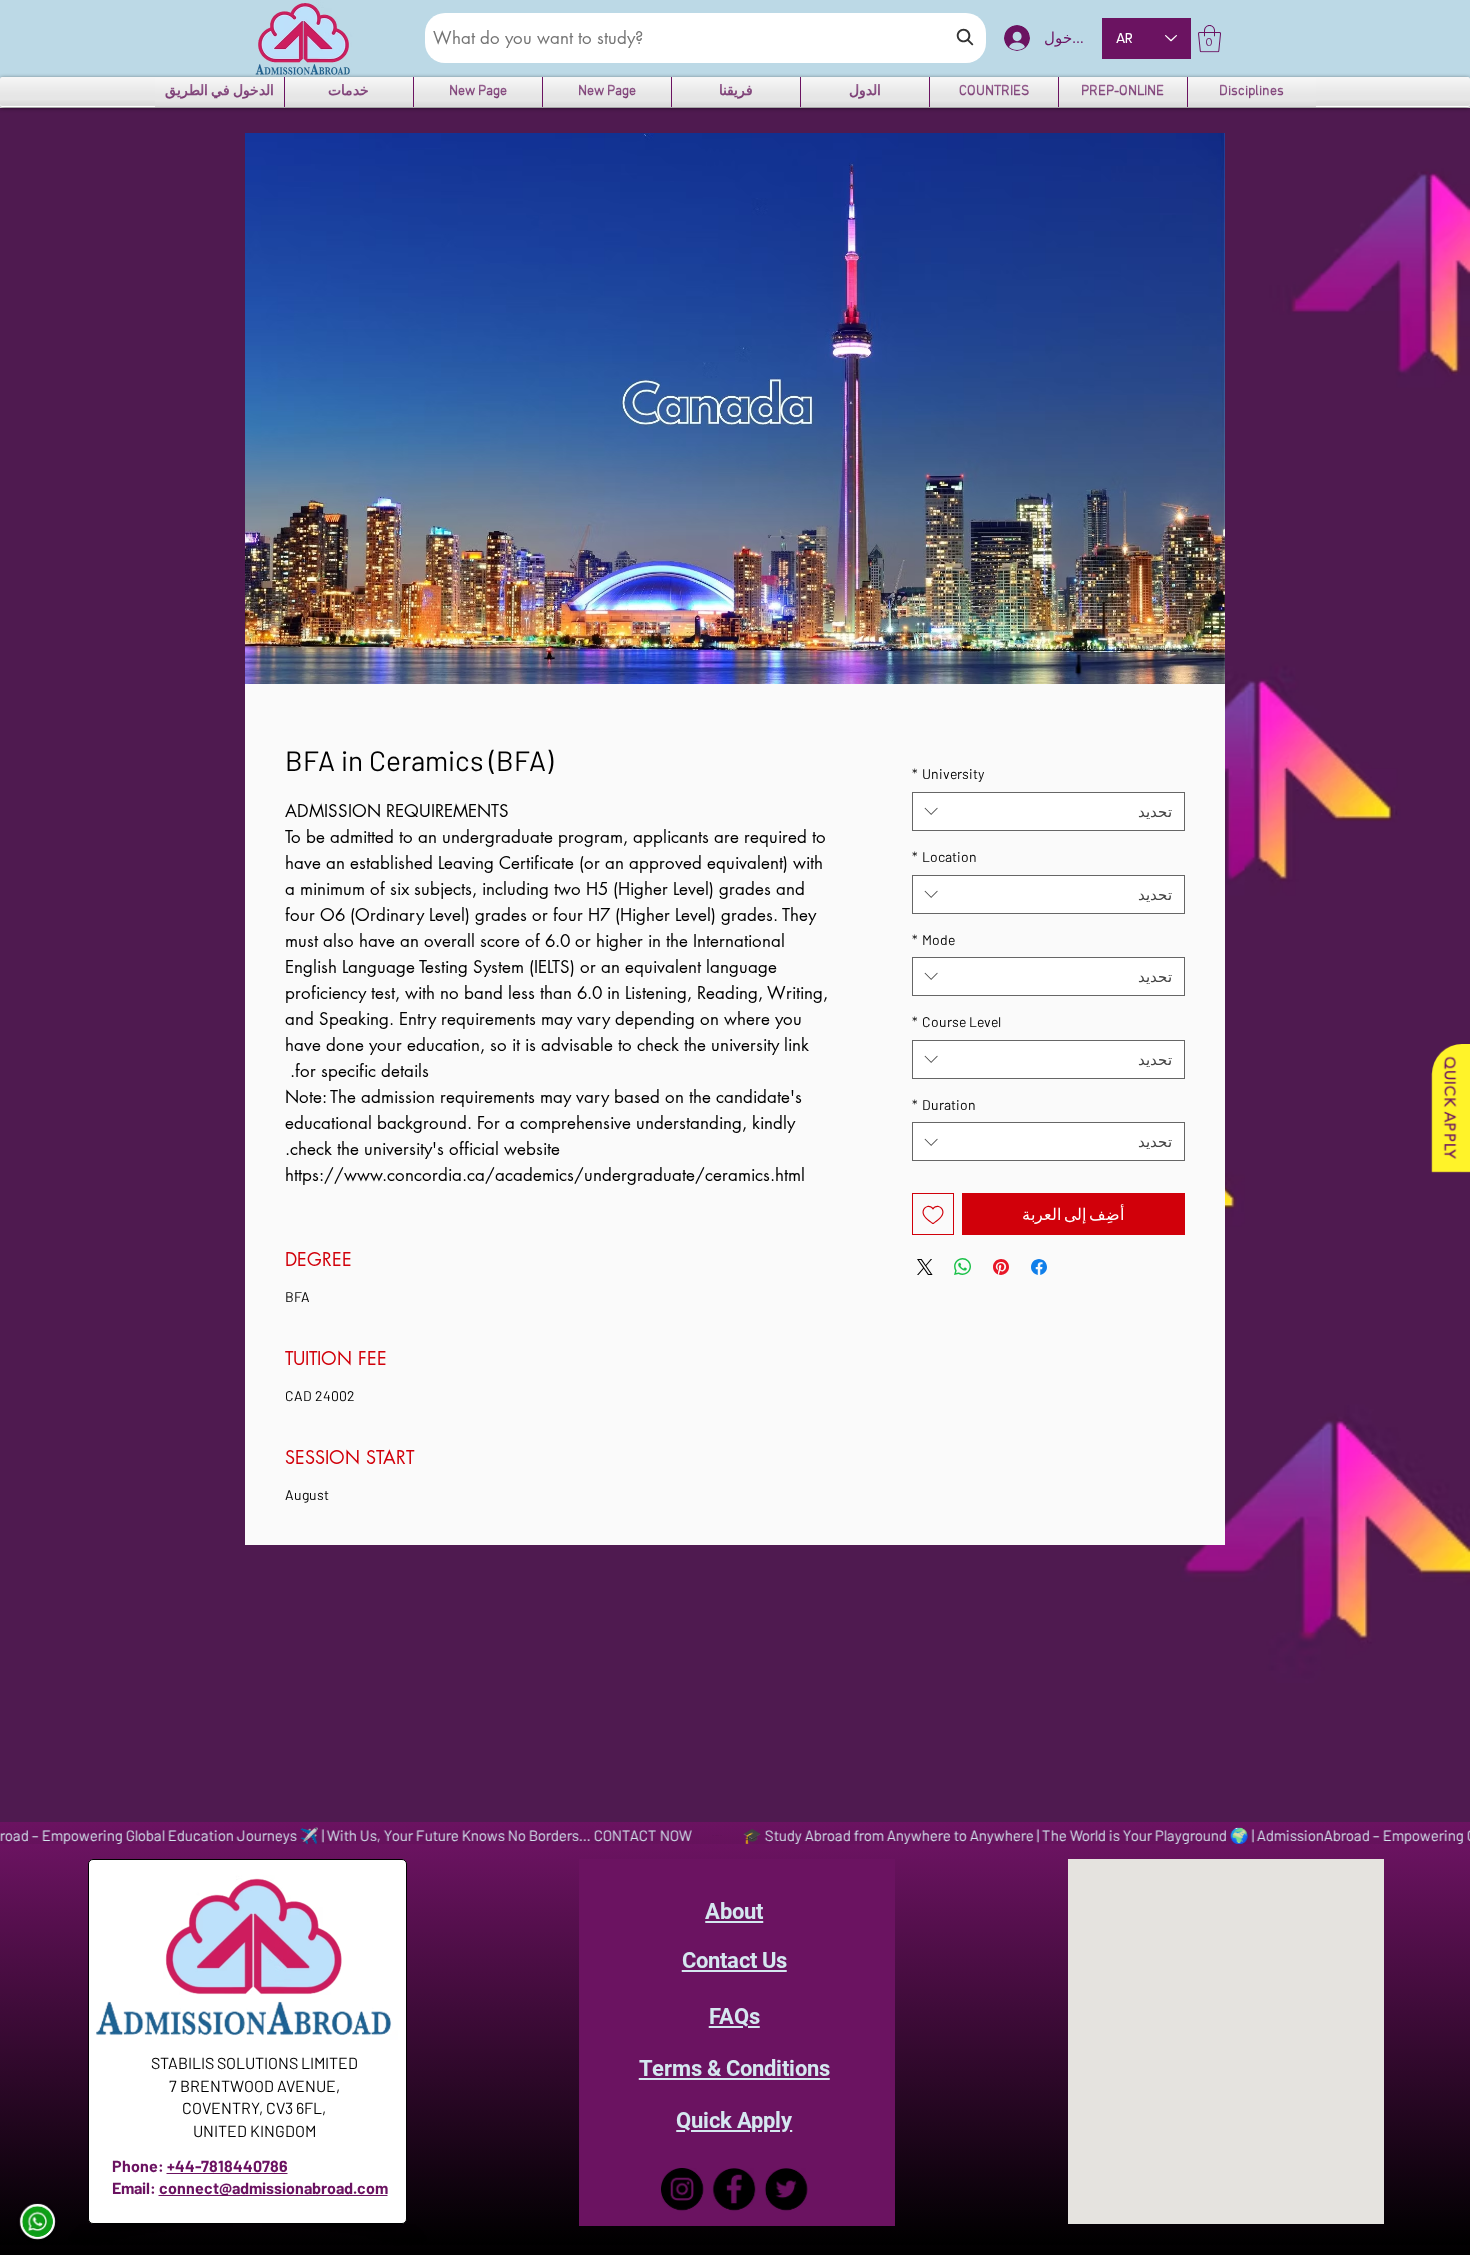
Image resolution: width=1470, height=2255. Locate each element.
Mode (933, 939)
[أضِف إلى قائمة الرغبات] (933, 1214)
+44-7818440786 (227, 2165)
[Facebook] (734, 2189)
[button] (1209, 38)
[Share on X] (925, 1267)
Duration (944, 1104)
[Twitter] (786, 2189)
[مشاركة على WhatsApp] (963, 1267)
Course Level (956, 1021)
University (948, 773)
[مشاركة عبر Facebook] (1039, 1267)
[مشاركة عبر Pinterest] (1001, 1267)
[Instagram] (682, 2189)
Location (944, 856)
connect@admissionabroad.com (273, 2187)
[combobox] (1048, 811)
